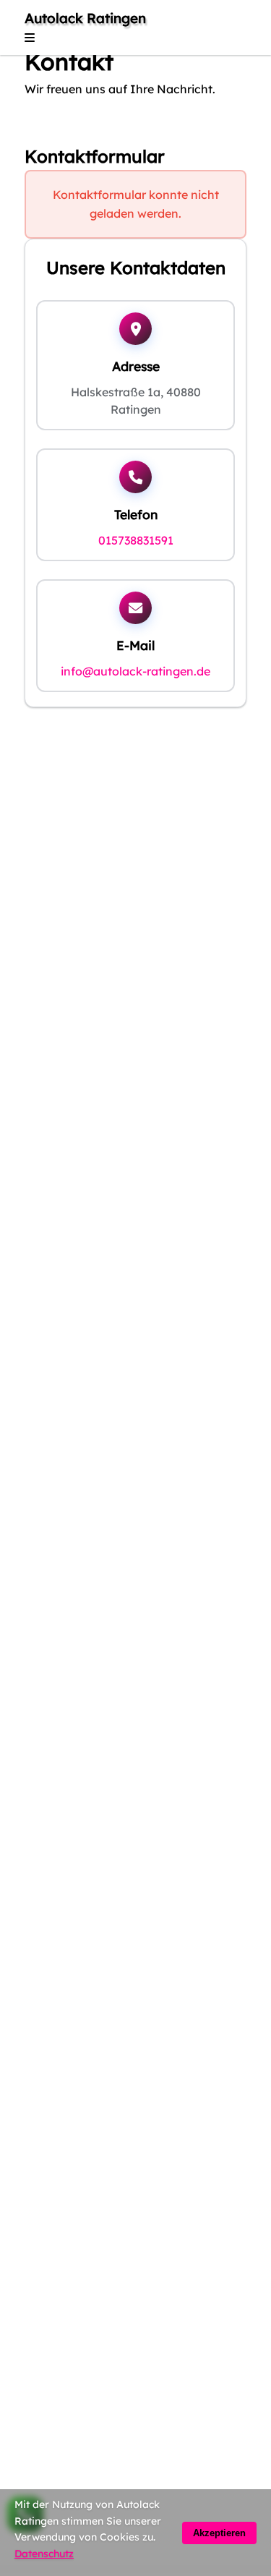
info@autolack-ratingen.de (135, 671)
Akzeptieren (219, 2533)
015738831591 (136, 540)
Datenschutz (44, 2554)
